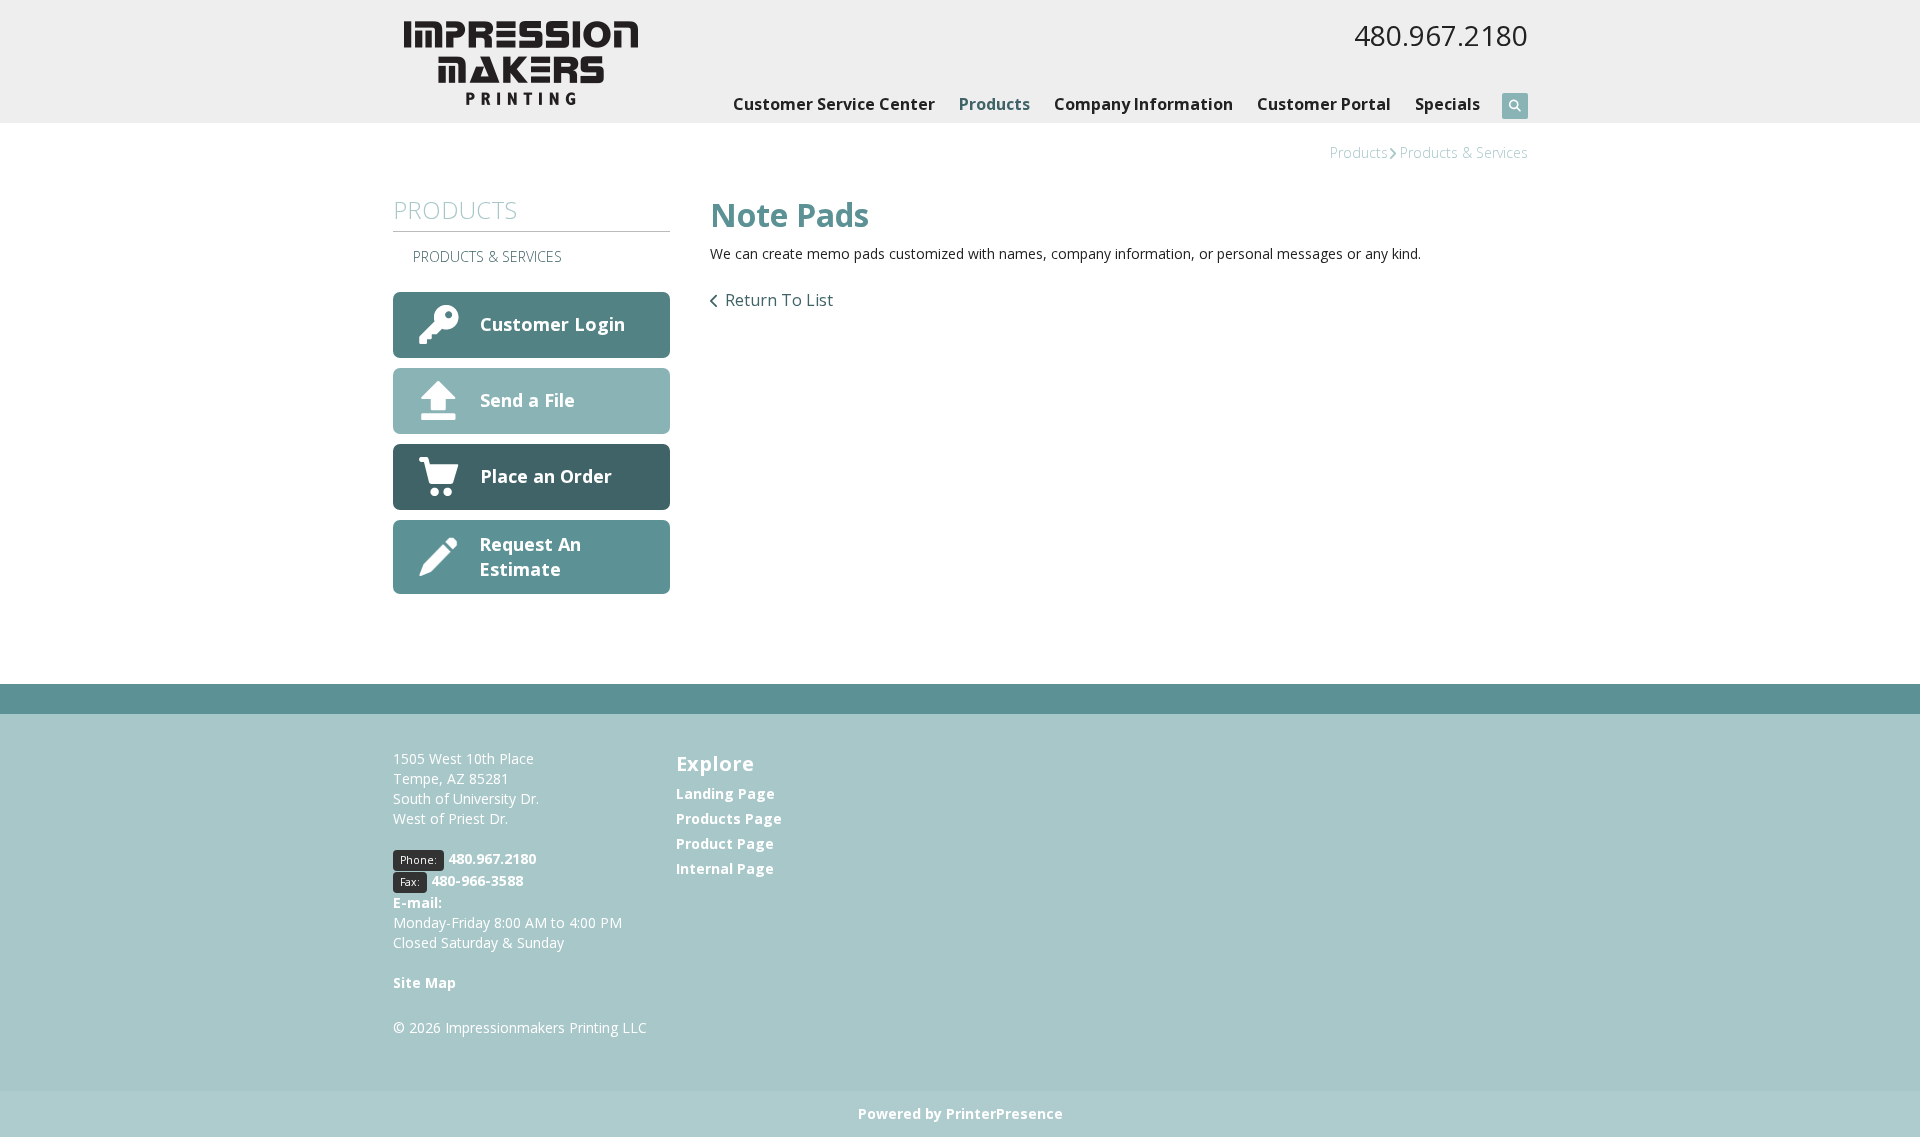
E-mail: (417, 902)
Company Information (1143, 104)
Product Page (725, 843)
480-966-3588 (477, 880)
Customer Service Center (834, 104)
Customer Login (552, 324)
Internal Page (725, 868)
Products (994, 104)
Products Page (729, 818)
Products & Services (1464, 152)
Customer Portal (1324, 104)
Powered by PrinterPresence (960, 1113)
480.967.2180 (1441, 35)
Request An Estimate (530, 556)
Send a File (527, 400)
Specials (1447, 104)
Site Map (424, 982)
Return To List (779, 300)
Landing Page (725, 793)
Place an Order (546, 476)
